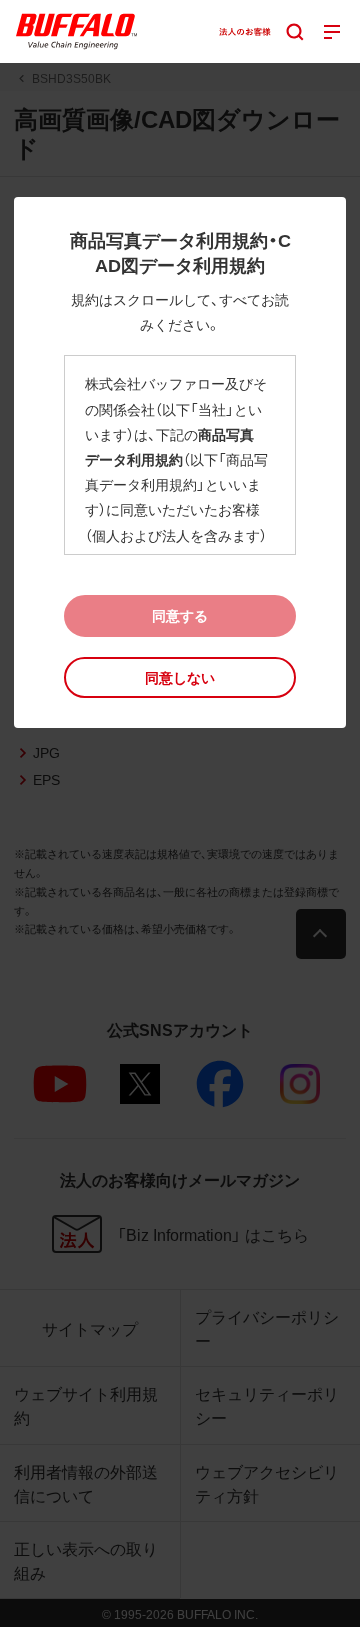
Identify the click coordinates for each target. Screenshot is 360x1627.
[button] (180, 677)
